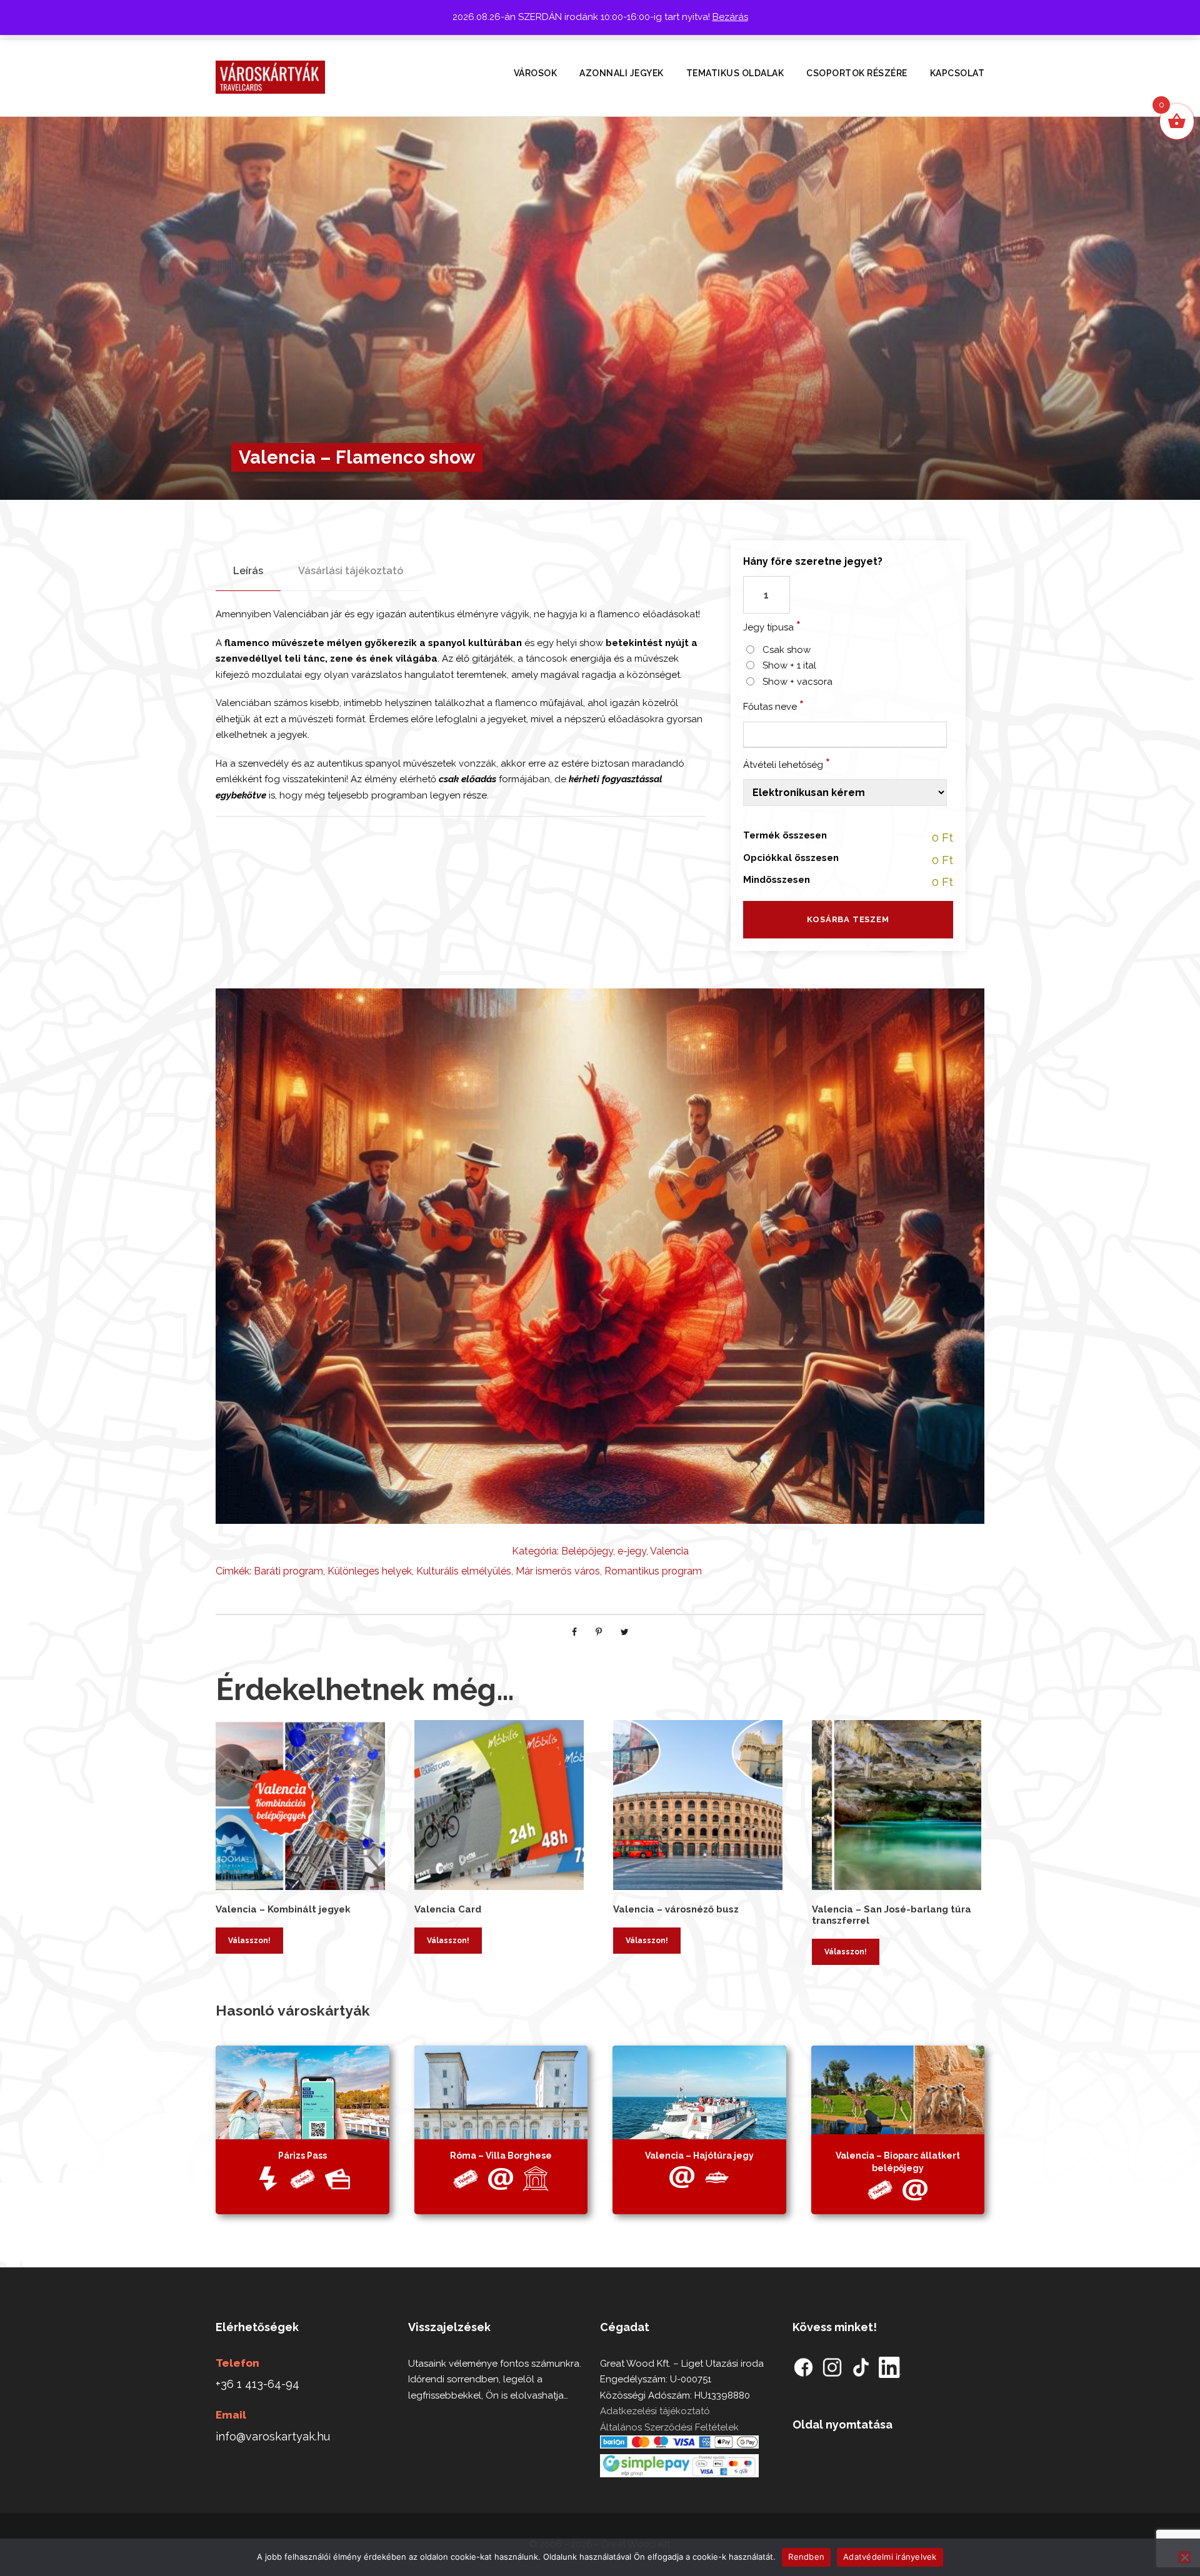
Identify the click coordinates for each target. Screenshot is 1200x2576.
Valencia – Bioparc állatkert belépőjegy (898, 2162)
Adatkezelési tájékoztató (655, 2411)
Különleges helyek (370, 1571)
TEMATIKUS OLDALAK (735, 73)
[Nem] (1184, 2557)
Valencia (669, 1551)
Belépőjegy (587, 1551)
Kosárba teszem (848, 919)
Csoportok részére (857, 73)
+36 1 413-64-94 (257, 2384)
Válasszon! (249, 1941)
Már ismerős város (558, 1571)
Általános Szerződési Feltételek (669, 2427)
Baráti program (288, 1571)
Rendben (806, 2557)
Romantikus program (653, 1571)
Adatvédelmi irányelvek (890, 2557)
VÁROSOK (536, 73)
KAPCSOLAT (957, 73)
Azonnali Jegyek (622, 73)
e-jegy (632, 1551)
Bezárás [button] (730, 17)
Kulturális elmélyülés (464, 1571)
